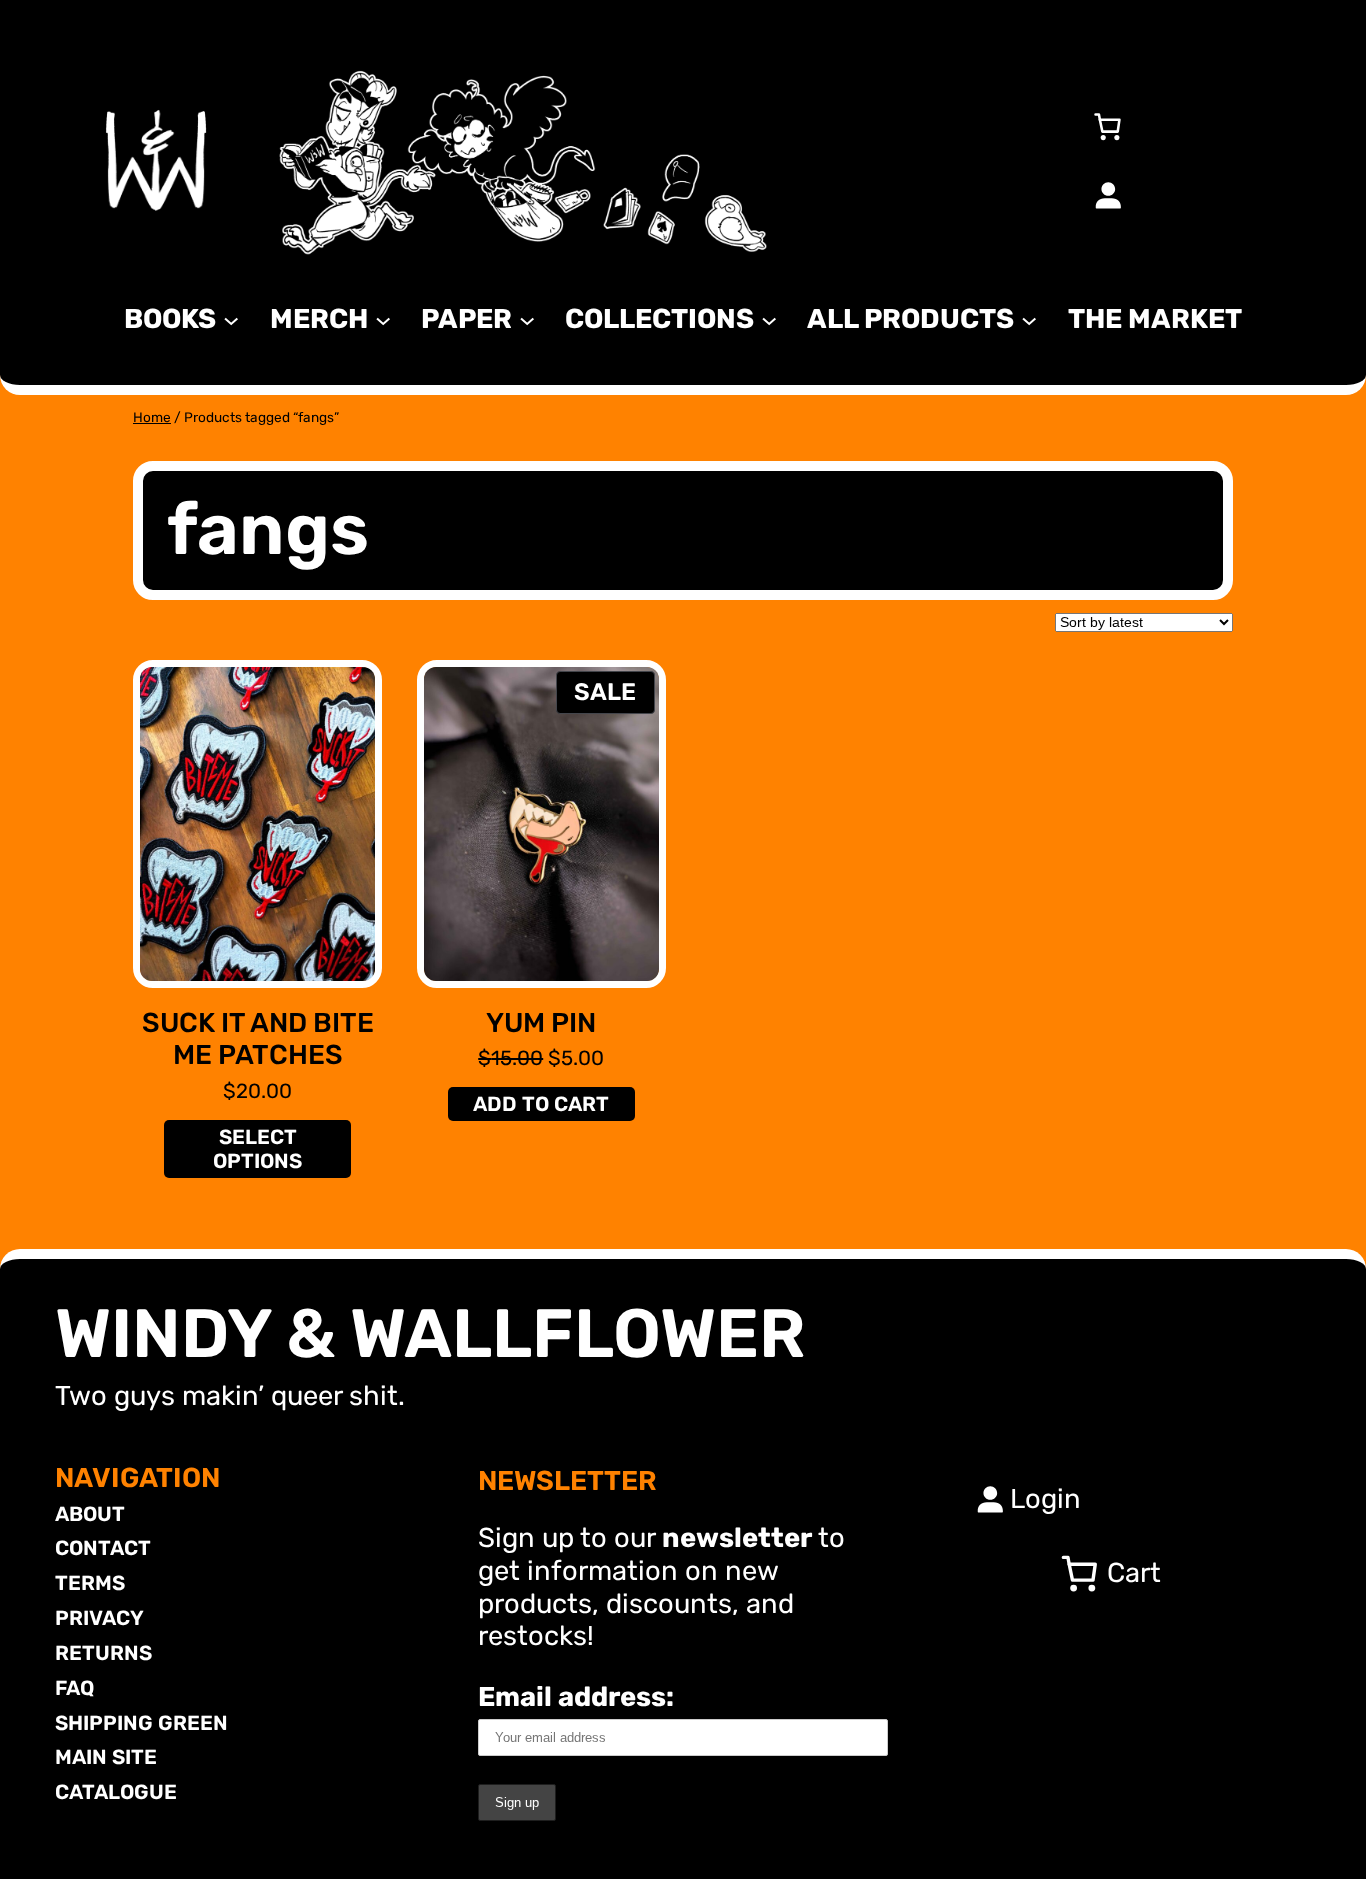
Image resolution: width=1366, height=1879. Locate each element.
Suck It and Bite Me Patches (258, 1039)
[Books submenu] (231, 319)
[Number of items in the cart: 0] (1107, 126)
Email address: (576, 1696)
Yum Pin (541, 1023)
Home (152, 417)
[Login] (1107, 195)
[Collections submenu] (769, 319)
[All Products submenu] (1029, 319)
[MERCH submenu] (383, 319)
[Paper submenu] (527, 319)
